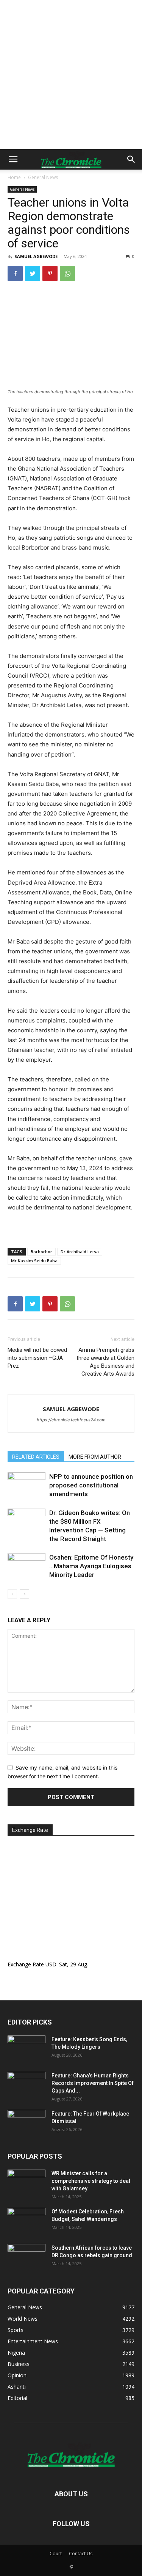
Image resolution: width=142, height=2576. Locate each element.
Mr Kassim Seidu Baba (34, 1261)
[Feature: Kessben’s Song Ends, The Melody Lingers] (27, 2049)
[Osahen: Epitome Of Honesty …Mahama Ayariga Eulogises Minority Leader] (27, 1566)
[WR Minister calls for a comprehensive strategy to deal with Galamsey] (27, 2183)
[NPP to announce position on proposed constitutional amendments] (27, 1485)
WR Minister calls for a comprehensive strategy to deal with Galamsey (91, 2181)
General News (43, 177)
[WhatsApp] (67, 273)
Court (56, 2554)
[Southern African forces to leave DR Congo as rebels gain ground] (27, 2257)
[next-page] (24, 1594)
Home (14, 177)
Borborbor (41, 1252)
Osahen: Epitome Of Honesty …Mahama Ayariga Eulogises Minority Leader (91, 1566)
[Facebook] (15, 273)
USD (51, 1964)
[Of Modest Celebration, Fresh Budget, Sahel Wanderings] (27, 2221)
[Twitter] (33, 273)
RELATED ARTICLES (36, 1457)
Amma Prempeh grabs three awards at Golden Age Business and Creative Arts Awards (105, 1362)
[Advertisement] (71, 75)
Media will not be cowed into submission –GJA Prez (37, 1358)
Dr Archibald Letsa (80, 1252)
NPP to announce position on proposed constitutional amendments (91, 1485)
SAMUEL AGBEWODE (36, 256)
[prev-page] (12, 1594)
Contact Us (81, 2554)
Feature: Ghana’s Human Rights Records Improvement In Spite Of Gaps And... (93, 2083)
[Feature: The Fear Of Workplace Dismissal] (27, 2123)
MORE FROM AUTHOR (95, 1457)
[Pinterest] (50, 273)
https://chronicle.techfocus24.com (71, 1420)
